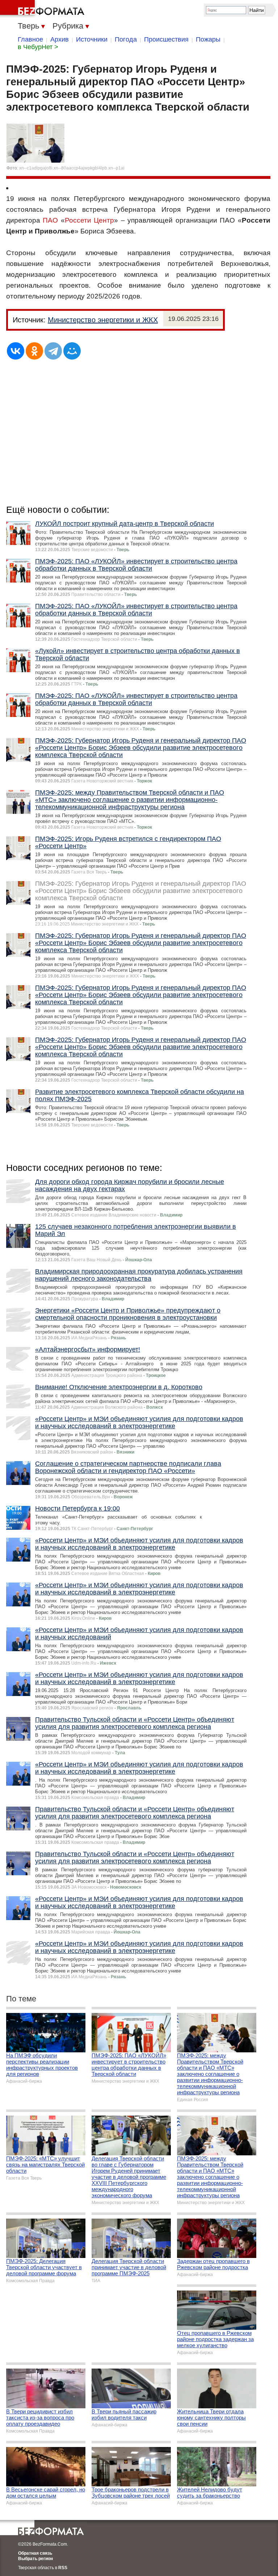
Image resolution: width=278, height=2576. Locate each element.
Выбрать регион (35, 2559)
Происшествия (166, 39)
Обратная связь (35, 2553)
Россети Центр (89, 220)
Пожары (208, 39)
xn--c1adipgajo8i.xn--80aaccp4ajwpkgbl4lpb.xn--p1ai (72, 168)
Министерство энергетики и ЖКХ (103, 320)
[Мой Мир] (72, 351)
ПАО (50, 220)
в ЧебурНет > (38, 47)
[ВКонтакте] (16, 351)
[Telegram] (53, 351)
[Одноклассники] (34, 351)
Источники (92, 39)
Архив (60, 39)
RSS (63, 2568)
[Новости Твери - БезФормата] (43, 9)
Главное (30, 39)
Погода (126, 39)
